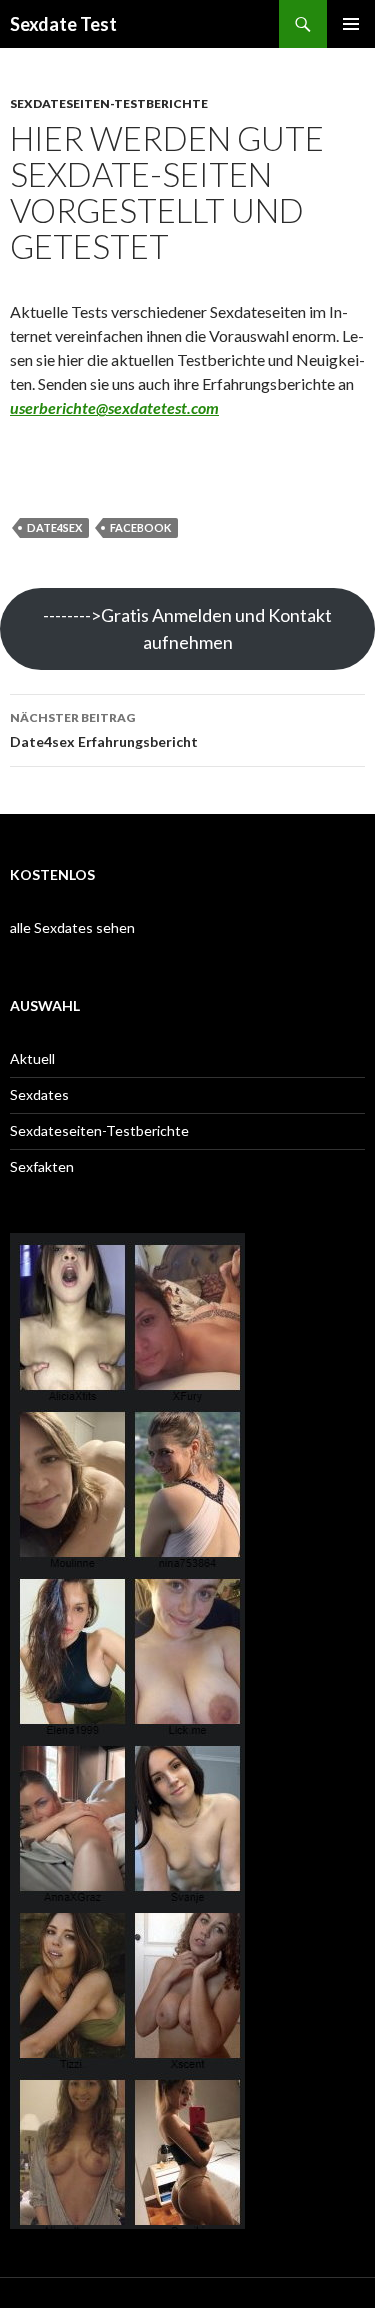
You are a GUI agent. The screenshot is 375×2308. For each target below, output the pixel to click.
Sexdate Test (63, 24)
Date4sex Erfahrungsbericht (104, 730)
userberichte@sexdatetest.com (114, 407)
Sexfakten (42, 1166)
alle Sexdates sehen (72, 927)
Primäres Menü (351, 24)
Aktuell (32, 1058)
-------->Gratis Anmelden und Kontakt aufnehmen (187, 628)
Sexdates (39, 1094)
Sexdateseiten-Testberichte (109, 103)
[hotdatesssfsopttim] (127, 2219)
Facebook (140, 527)
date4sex (54, 527)
